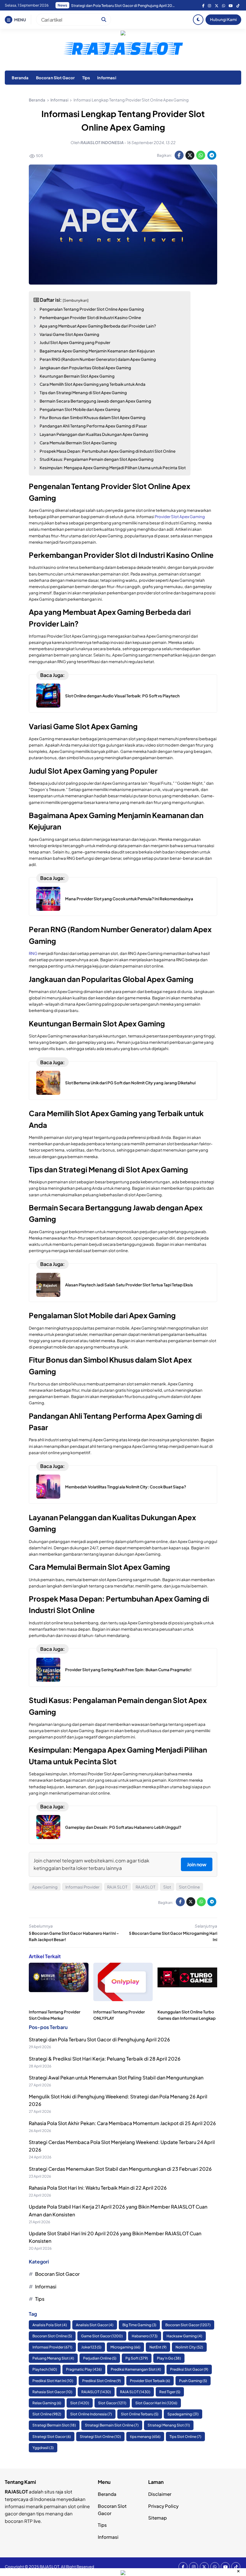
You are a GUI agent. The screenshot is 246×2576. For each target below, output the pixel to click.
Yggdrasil (43, 2448)
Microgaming (125, 2347)
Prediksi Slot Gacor (189, 2369)
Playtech (45, 2369)
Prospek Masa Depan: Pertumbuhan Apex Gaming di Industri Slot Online (108, 451)
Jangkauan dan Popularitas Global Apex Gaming (85, 368)
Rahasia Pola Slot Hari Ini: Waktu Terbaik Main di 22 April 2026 (98, 2188)
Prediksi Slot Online (102, 2381)
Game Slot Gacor (102, 2336)
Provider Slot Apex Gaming (180, 516)
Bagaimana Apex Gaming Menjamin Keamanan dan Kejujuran (97, 351)
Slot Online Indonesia (91, 2414)
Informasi (106, 78)
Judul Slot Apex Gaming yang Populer (75, 342)
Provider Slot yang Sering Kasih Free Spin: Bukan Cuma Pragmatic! (128, 1670)
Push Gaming (193, 2381)
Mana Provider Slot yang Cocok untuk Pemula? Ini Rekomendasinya (129, 899)
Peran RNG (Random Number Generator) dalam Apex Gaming (98, 359)
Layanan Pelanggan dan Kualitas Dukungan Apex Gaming (94, 434)
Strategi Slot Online (100, 2437)
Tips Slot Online (185, 2437)
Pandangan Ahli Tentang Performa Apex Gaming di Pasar (93, 426)
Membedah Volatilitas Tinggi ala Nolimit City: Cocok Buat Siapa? (126, 1487)
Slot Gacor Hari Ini (156, 2403)
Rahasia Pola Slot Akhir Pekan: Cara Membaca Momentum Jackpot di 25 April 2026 (124, 6)
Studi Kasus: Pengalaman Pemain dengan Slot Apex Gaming (97, 459)
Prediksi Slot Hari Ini (53, 2381)
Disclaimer (160, 2494)
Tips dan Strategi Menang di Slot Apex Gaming (83, 393)
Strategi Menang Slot (169, 2425)
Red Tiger (170, 2392)
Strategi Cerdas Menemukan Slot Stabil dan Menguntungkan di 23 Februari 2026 (120, 2169)
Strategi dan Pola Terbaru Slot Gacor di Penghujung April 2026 (99, 2039)
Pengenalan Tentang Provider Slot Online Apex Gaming (92, 309)
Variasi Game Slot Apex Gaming (69, 334)
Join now (197, 1864)
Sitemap (157, 2518)
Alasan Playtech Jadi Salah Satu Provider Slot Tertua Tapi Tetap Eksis (129, 1285)
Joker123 (91, 2347)
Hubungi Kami (223, 19)
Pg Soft (137, 2358)
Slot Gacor (112, 2403)
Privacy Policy (163, 2506)
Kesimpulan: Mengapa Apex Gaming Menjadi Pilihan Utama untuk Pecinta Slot (113, 468)
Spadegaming (183, 2414)
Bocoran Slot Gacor (55, 78)
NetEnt (158, 2347)
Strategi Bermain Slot (54, 2425)
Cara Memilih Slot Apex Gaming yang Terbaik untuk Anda (93, 384)
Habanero (145, 2336)
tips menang (145, 2437)
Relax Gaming (47, 2403)
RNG (33, 953)
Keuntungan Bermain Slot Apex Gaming (77, 376)
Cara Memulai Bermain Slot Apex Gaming (78, 443)
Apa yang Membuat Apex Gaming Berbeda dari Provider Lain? (98, 326)
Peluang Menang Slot (53, 2358)
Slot (167, 1887)
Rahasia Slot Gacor (52, 2392)
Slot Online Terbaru (140, 2414)
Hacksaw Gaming (184, 2336)
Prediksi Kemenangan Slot (136, 2369)
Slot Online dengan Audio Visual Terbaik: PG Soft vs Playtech (122, 696)
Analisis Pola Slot (50, 2325)
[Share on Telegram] (212, 155)
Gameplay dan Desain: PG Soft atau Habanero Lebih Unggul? (123, 1827)
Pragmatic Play (84, 2369)
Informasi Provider (82, 1887)
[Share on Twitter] (190, 155)
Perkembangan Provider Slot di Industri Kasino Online (90, 317)
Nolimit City (189, 2347)
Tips (86, 78)
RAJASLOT (145, 1887)
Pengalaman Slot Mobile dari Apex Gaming (80, 409)
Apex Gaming (45, 1887)
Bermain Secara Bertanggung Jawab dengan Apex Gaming (95, 401)
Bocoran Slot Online (52, 2336)
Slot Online (189, 1887)
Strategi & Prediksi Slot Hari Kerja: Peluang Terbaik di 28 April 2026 (105, 2059)
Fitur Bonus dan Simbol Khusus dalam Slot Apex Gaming (93, 417)
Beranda (20, 78)
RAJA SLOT (117, 1887)
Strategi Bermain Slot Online (112, 2425)
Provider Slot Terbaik (150, 2381)
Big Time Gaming (139, 2325)
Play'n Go (169, 2358)
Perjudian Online (100, 2358)
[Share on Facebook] (179, 155)
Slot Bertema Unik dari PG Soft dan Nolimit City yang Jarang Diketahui (130, 1083)
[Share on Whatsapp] (201, 155)
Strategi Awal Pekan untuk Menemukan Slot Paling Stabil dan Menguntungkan (116, 2078)
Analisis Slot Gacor (95, 2325)
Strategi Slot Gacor (52, 2437)
